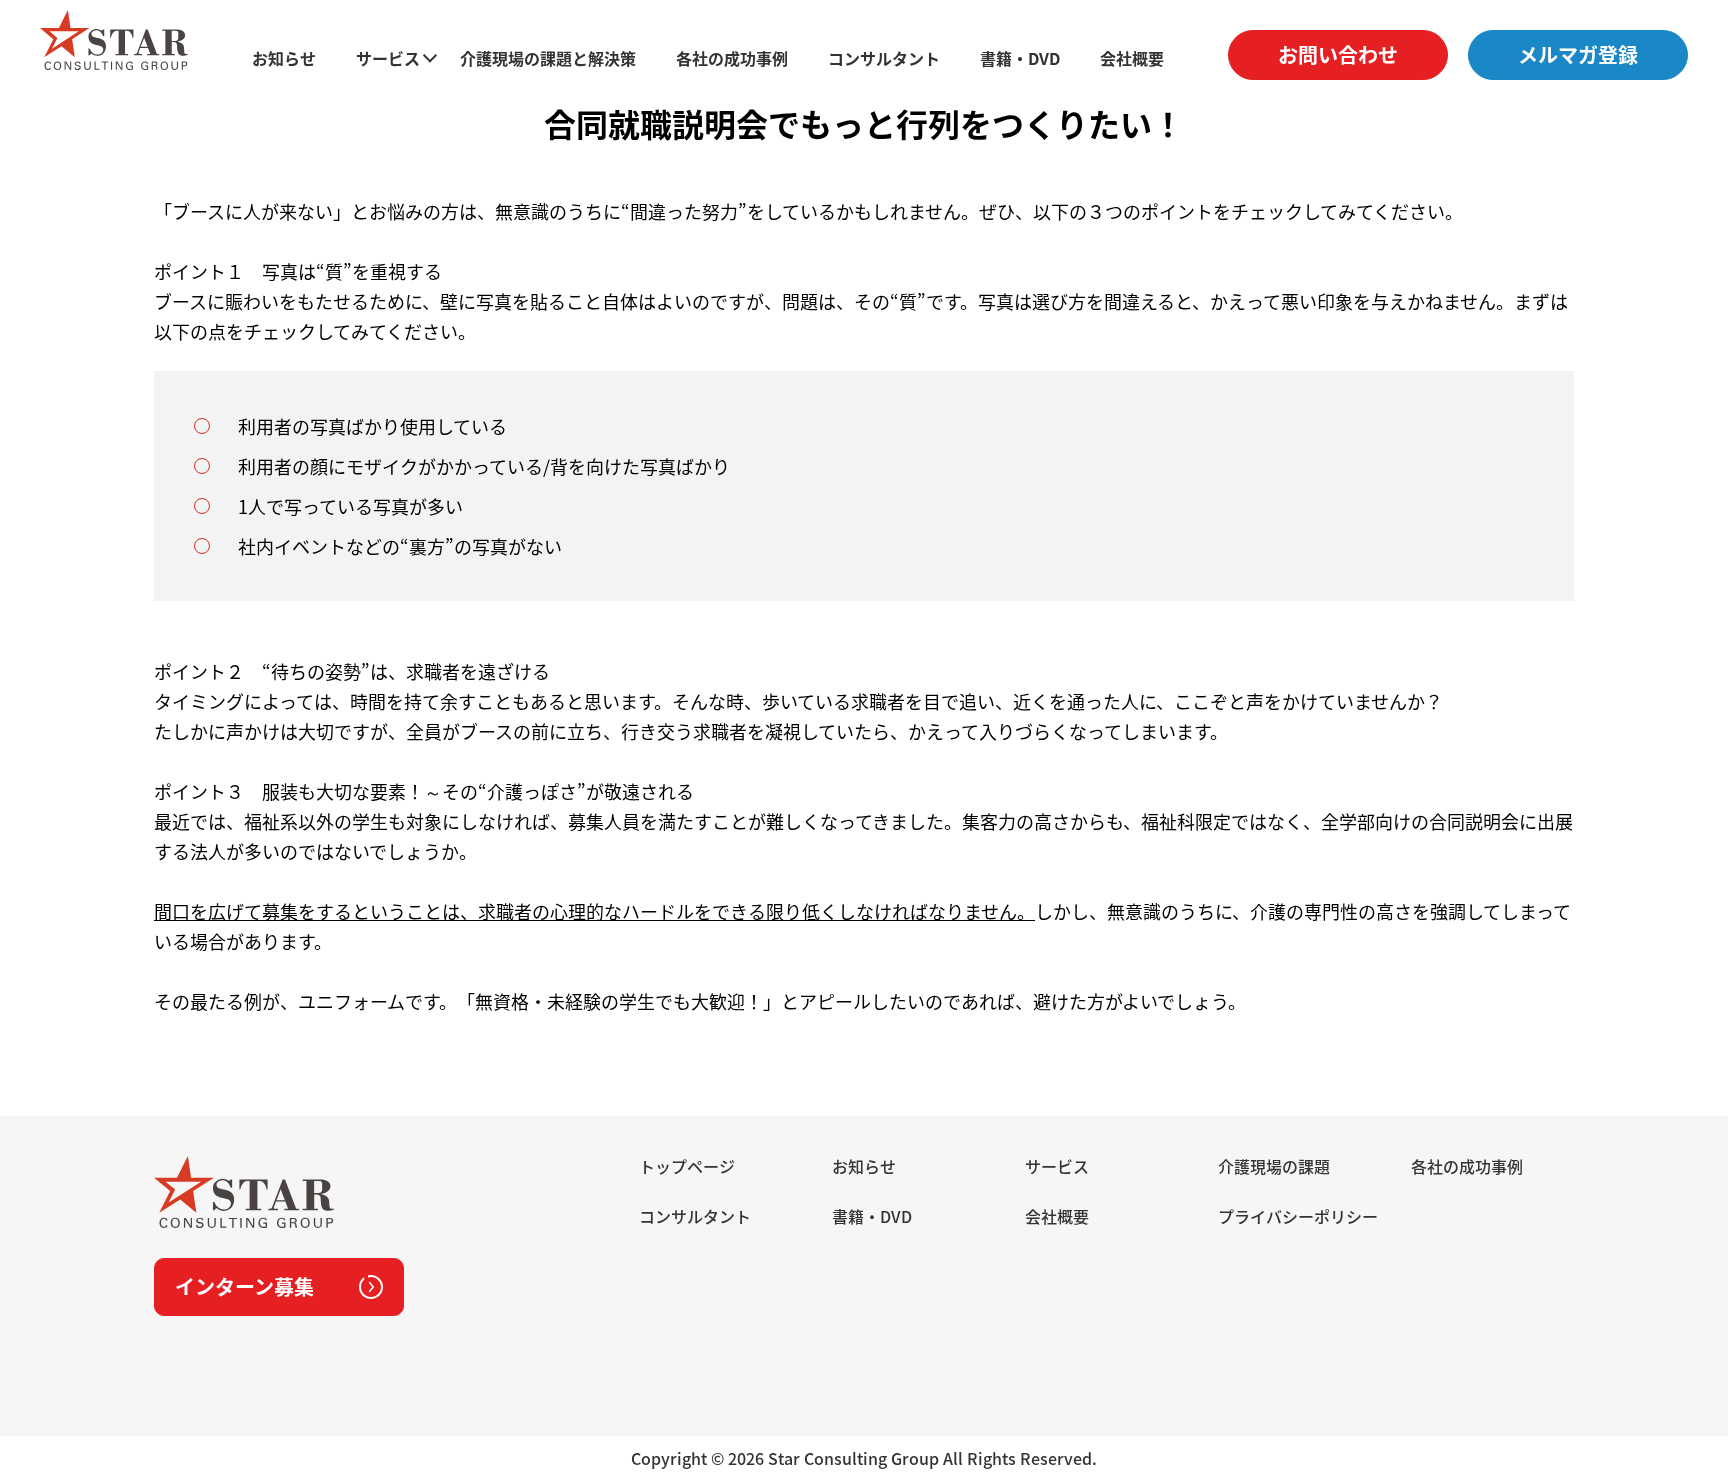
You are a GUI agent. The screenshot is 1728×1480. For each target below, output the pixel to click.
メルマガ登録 (1578, 54)
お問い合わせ (1338, 54)
